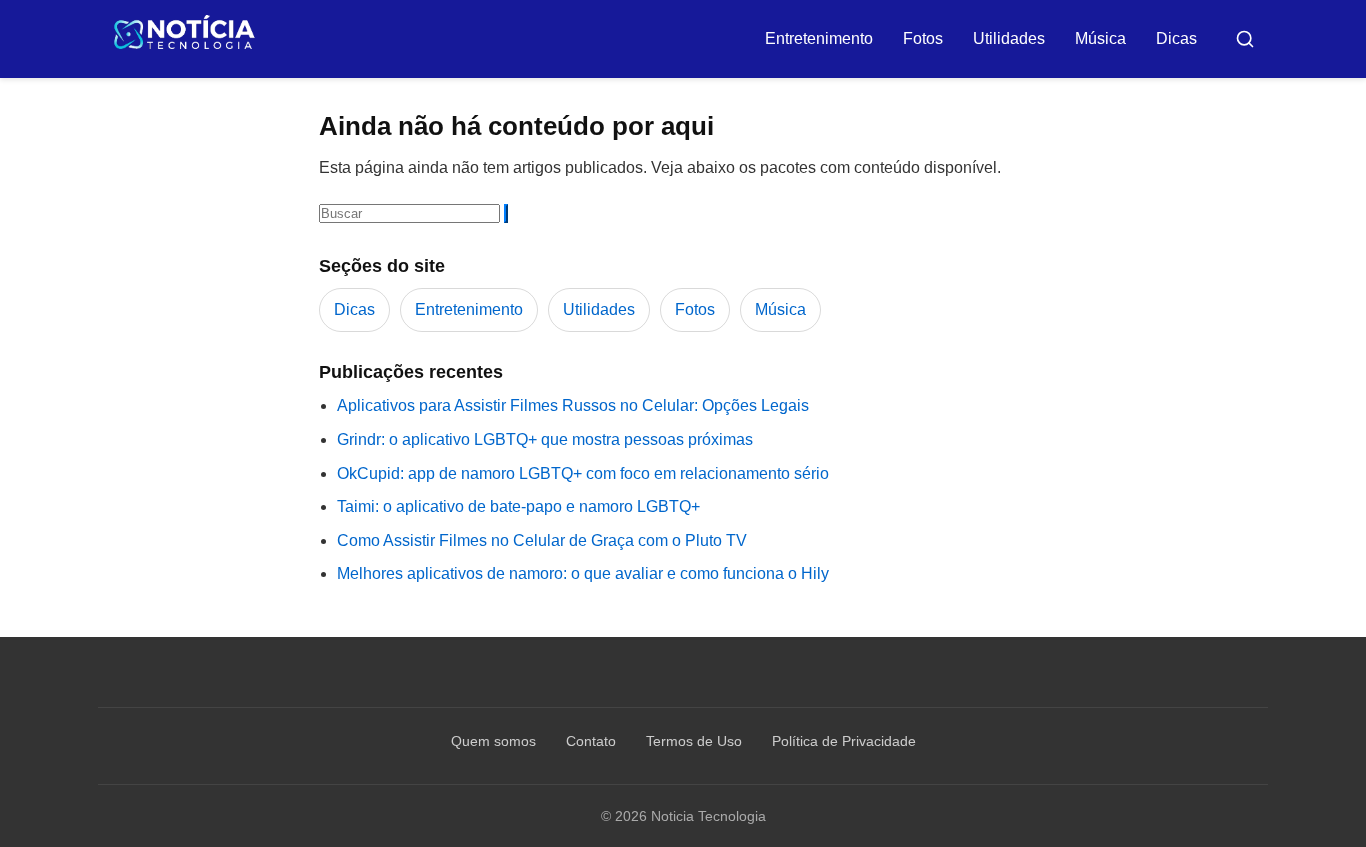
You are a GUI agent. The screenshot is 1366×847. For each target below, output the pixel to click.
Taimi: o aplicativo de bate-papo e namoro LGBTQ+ (518, 506)
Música (1100, 38)
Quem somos (493, 741)
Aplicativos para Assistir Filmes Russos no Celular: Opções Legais (573, 405)
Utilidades (1009, 38)
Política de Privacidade (844, 741)
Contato (591, 741)
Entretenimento (819, 38)
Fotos (923, 38)
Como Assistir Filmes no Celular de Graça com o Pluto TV (542, 540)
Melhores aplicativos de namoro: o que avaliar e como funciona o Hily (583, 573)
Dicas (1176, 38)
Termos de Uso (694, 741)
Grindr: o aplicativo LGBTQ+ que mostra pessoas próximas (545, 439)
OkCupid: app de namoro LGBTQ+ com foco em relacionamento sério (583, 473)
